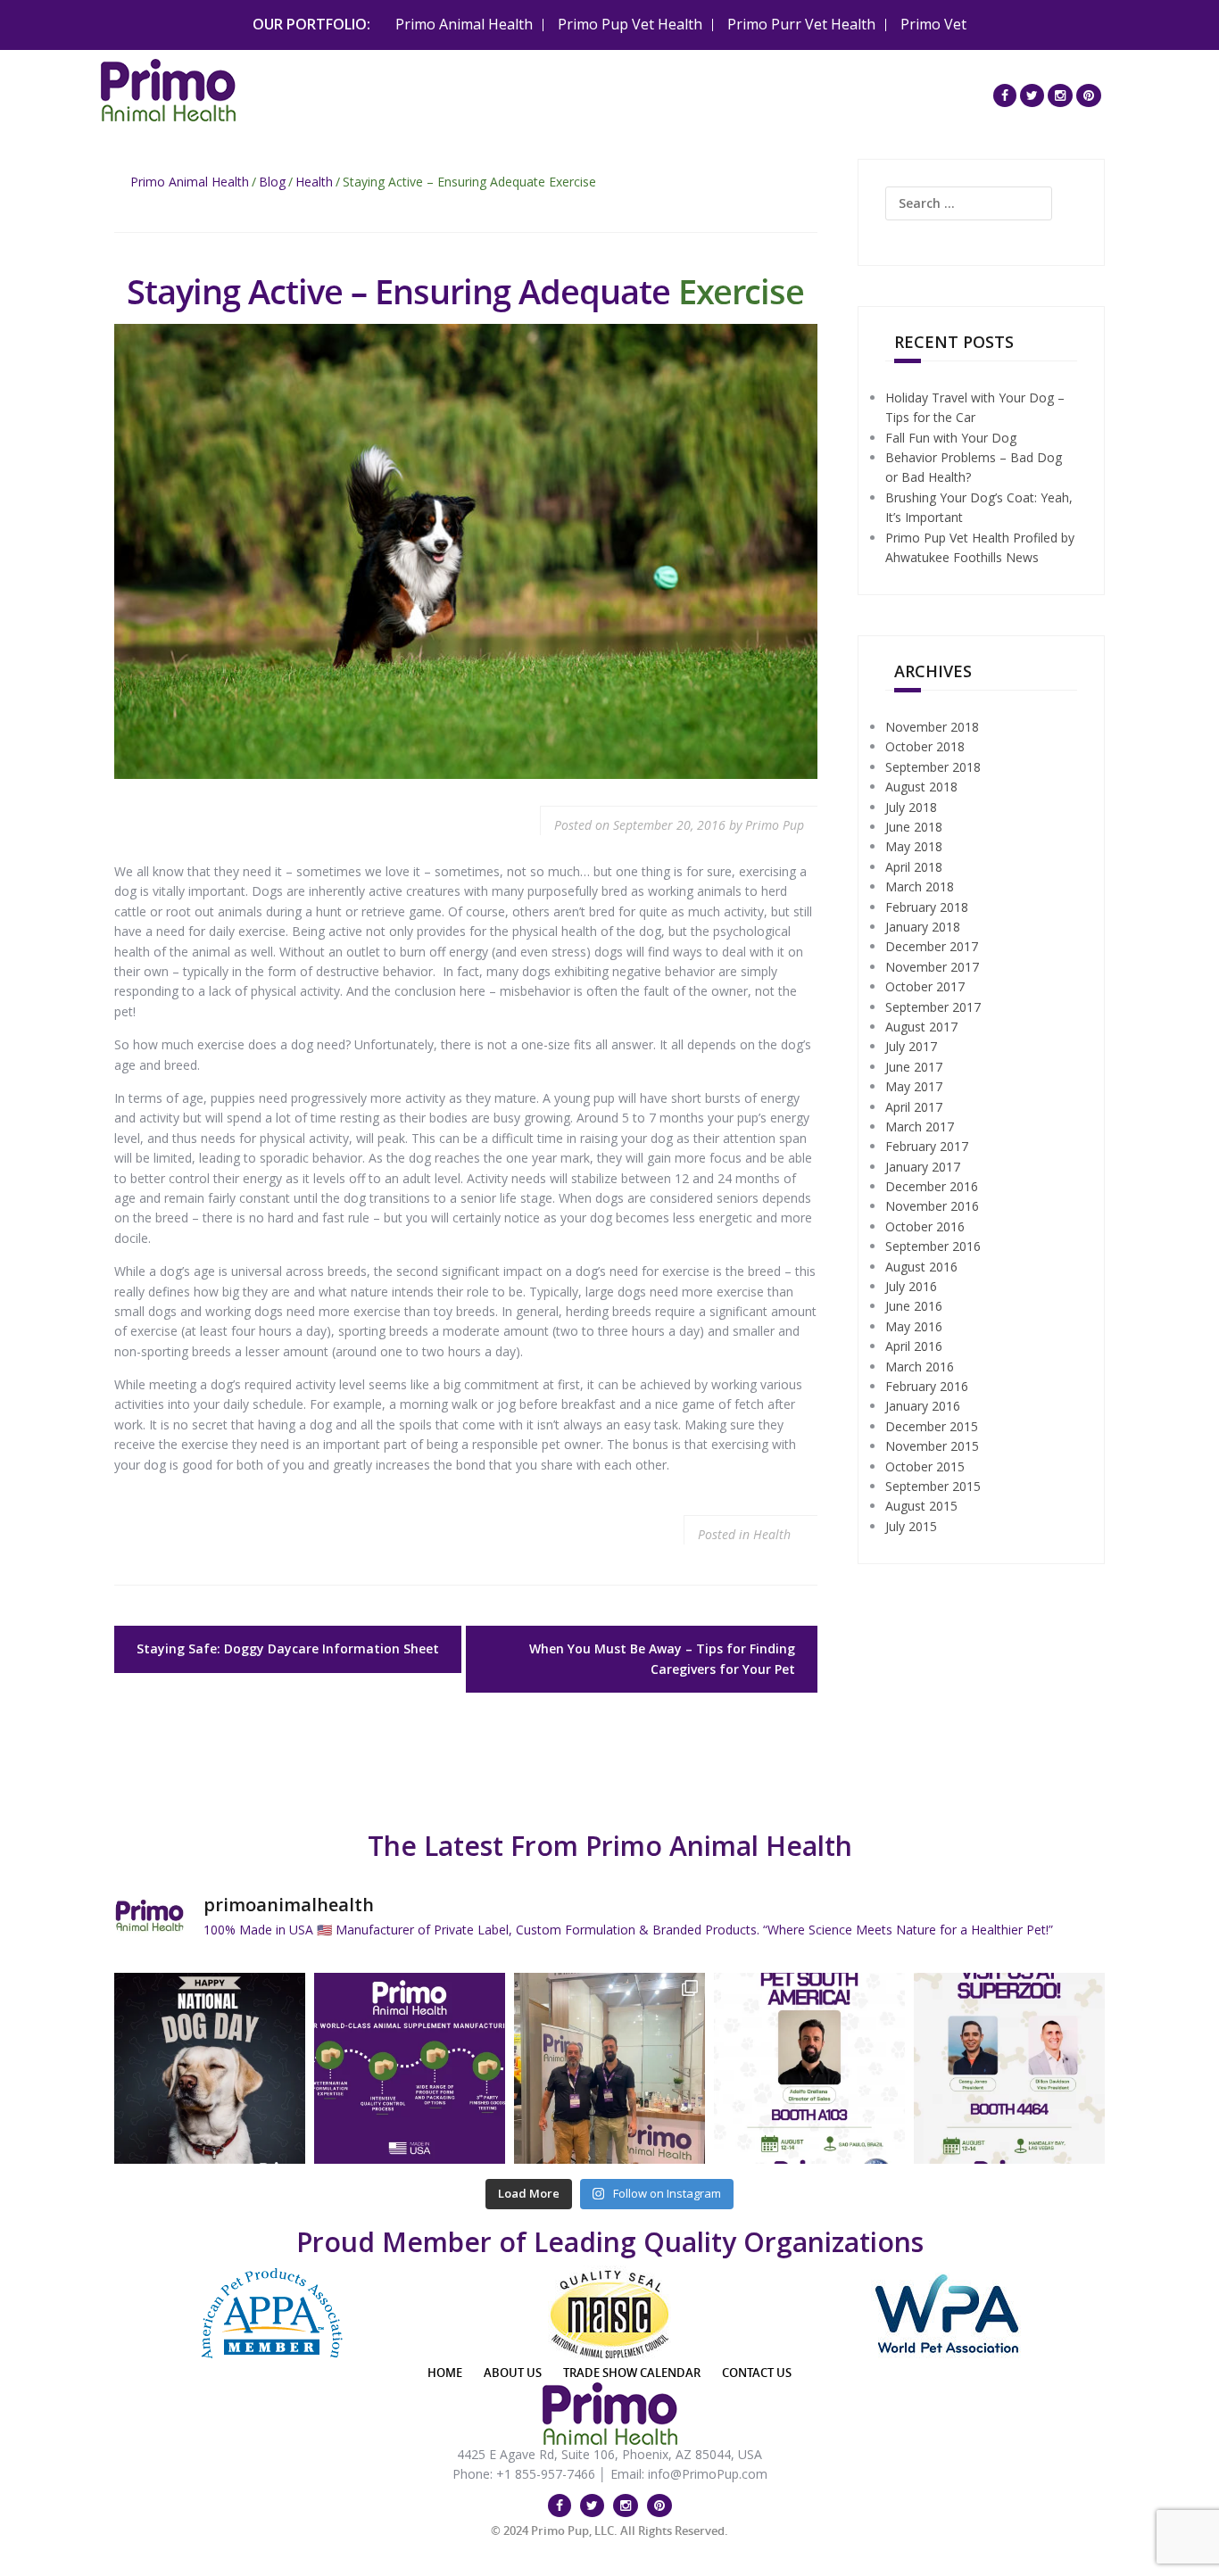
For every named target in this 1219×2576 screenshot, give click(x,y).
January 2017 (923, 1167)
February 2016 (927, 1386)
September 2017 (933, 1007)
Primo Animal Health (464, 24)
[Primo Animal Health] (168, 88)
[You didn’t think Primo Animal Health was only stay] (809, 2068)
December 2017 (932, 946)
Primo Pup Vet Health (630, 24)
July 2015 (911, 1526)
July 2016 (911, 1286)
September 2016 (933, 1246)
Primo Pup (775, 825)
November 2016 (932, 1206)
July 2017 (911, 1046)
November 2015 (932, 1446)
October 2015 (925, 1466)
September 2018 (933, 767)
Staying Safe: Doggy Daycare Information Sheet (288, 1648)
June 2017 (914, 1067)
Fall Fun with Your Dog (951, 438)
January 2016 (923, 1406)
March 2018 (920, 886)
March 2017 (920, 1126)
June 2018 (914, 827)
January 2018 (923, 927)
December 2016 (932, 1186)
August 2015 (921, 1506)
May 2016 (914, 1326)
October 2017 (925, 986)
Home (445, 2373)
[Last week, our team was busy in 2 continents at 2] (609, 2068)
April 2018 (914, 867)
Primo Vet (933, 24)
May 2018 (914, 846)
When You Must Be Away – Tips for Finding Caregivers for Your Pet (662, 1658)
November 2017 (932, 967)
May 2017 (914, 1086)
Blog (272, 182)
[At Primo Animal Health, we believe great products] (410, 2068)
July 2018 (911, 807)
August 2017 (921, 1027)
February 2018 (927, 907)
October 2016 (925, 1226)
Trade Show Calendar (632, 2373)
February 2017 (927, 1146)
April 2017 (914, 1107)
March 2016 (920, 1367)
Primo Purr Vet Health (801, 24)
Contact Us (757, 2373)
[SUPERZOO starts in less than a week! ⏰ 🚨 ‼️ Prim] (1009, 2068)
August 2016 (921, 1267)
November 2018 (932, 727)
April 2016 (914, 1346)
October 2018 (925, 746)
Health (314, 182)
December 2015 (932, 1426)
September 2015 (933, 1486)
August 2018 (921, 787)
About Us (513, 2373)
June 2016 (914, 1306)
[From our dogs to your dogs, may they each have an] (210, 2068)
